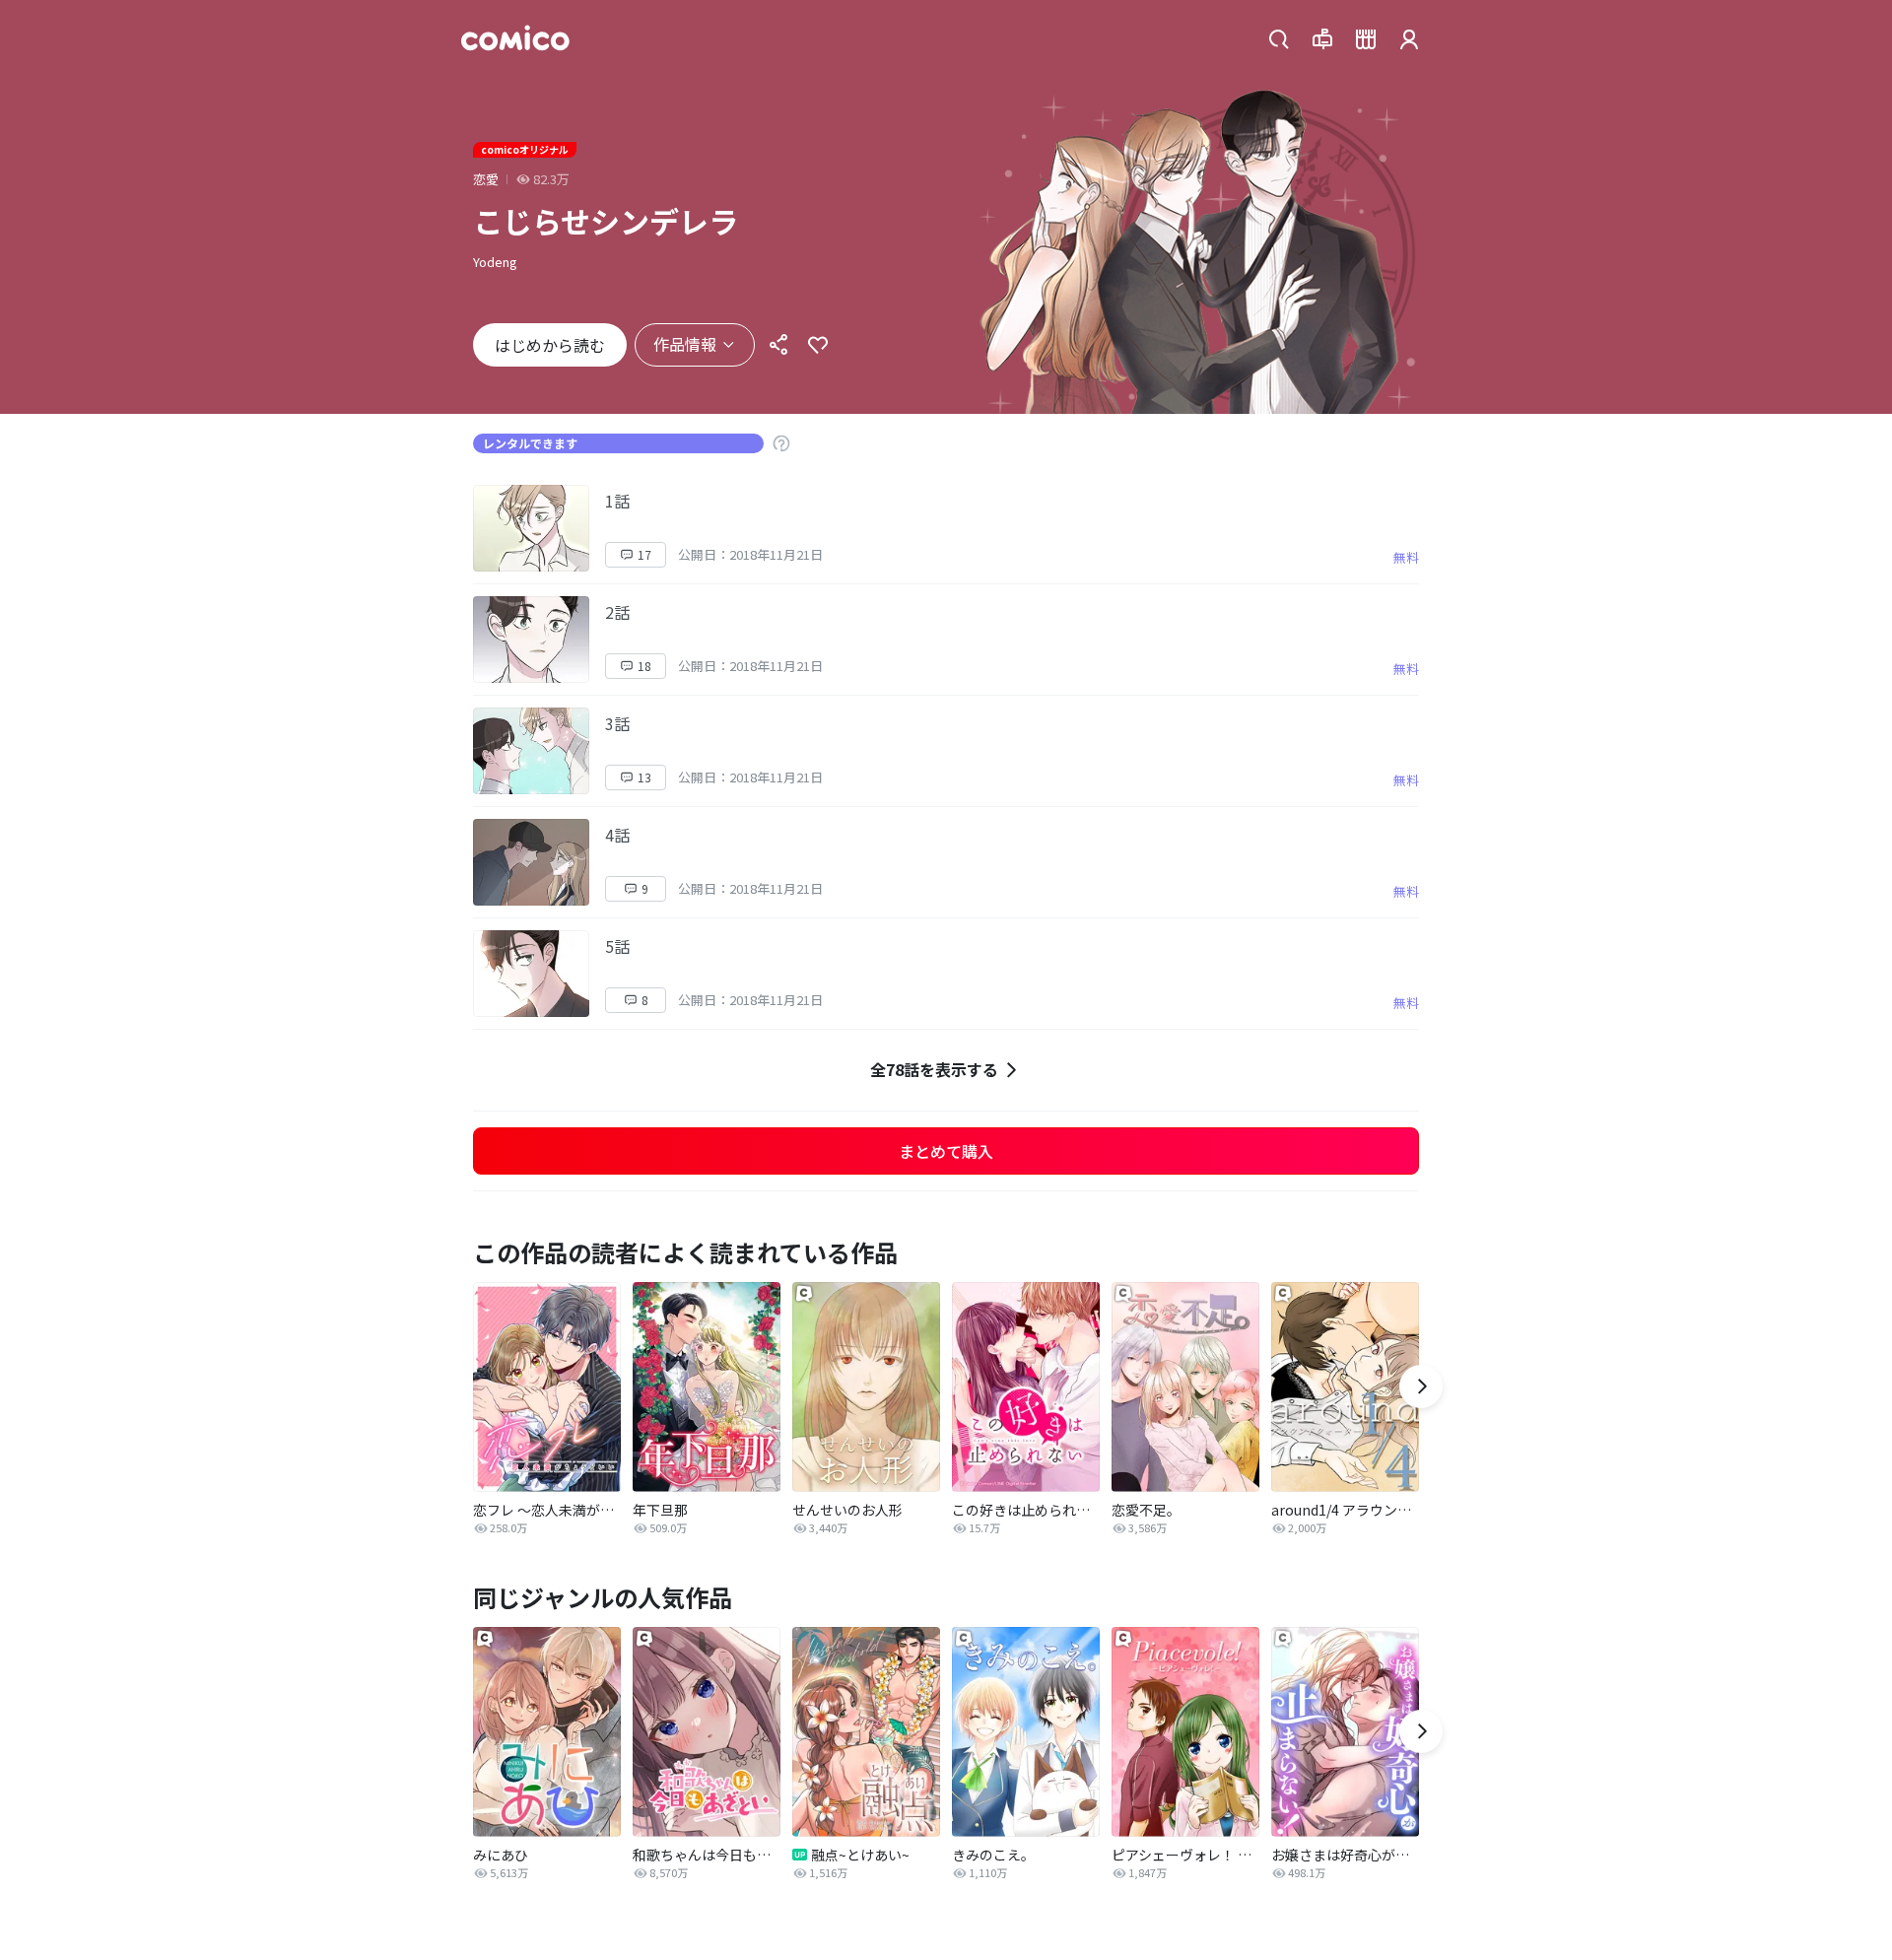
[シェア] (778, 345)
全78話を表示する (934, 1069)
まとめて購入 (946, 1151)
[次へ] (1421, 1386)
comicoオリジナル (525, 149)
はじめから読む (550, 345)
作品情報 (685, 344)
